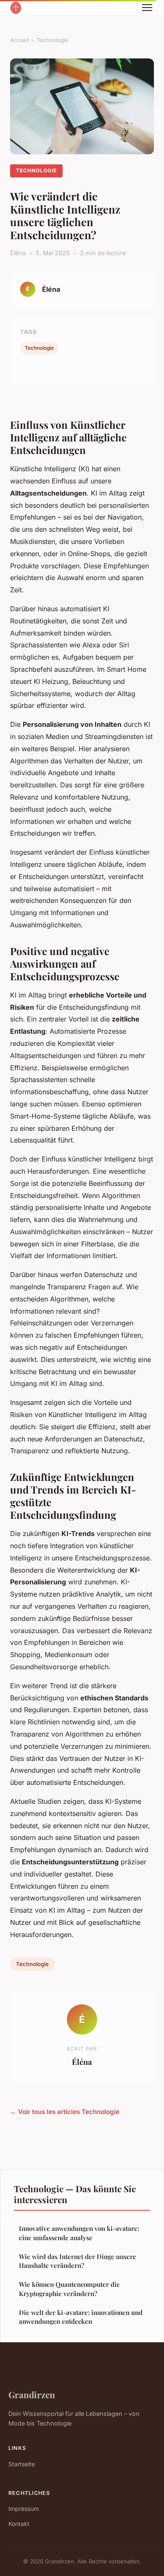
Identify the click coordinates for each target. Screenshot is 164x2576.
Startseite (22, 2464)
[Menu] (147, 8)
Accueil (20, 40)
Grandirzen (32, 2394)
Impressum (24, 2509)
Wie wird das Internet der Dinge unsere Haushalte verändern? (78, 2261)
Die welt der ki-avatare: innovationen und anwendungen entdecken (81, 2317)
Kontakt (19, 2524)
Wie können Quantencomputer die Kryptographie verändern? (69, 2289)
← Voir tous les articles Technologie (65, 2112)
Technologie (53, 40)
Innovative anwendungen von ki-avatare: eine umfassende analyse (79, 2233)
